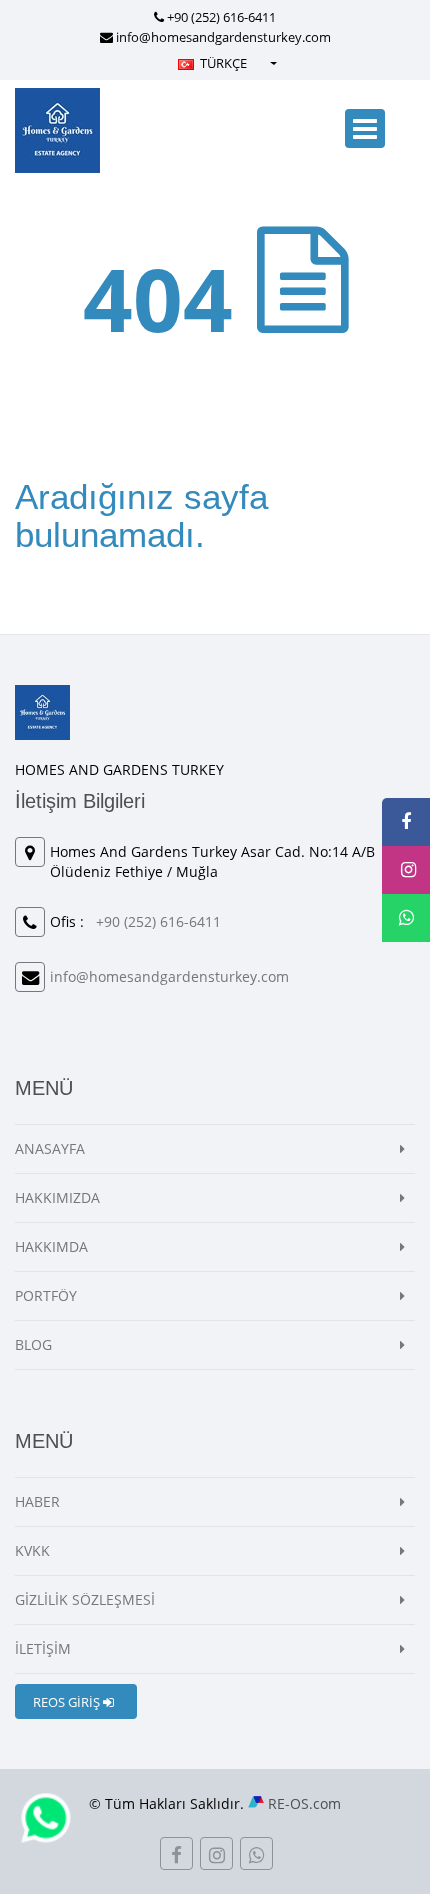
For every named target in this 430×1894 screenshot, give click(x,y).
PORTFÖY (46, 1295)
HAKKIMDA (51, 1246)
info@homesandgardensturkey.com (223, 37)
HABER (37, 1501)
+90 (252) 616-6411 (221, 17)
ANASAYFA (50, 1148)
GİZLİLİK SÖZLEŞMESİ (85, 1599)
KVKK (32, 1550)
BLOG (33, 1344)
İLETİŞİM (43, 1648)
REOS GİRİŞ (68, 1702)
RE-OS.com (304, 1803)
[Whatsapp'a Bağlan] (46, 1816)
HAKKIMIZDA (57, 1197)
